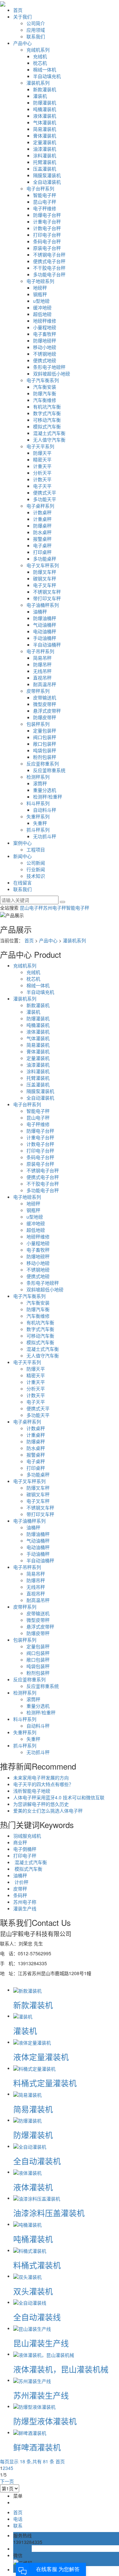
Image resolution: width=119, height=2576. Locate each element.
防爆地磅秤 (45, 340)
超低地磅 (42, 314)
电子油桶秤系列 (43, 605)
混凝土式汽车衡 (49, 433)
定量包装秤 (45, 730)
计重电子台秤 (47, 221)
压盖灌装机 (45, 169)
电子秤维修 (45, 208)
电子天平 (42, 486)
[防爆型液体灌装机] (34, 2406)
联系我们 (36, 36)
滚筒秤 (40, 783)
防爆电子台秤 (47, 215)
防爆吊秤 (42, 664)
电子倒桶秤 (25, 1849)
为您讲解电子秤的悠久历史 (41, 1804)
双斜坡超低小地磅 (52, 373)
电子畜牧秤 (45, 334)
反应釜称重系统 (49, 770)
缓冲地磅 (42, 307)
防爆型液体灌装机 (45, 2421)
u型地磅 (41, 301)
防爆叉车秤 (45, 572)
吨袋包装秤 (45, 750)
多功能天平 (45, 499)
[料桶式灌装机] (30, 2250)
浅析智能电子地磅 (32, 1791)
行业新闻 (36, 869)
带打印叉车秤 (47, 598)
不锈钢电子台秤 (49, 254)
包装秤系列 (38, 724)
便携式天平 (45, 492)
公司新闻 (36, 863)
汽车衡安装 (45, 387)
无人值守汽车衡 (49, 440)
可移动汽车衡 (47, 420)
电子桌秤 (42, 545)
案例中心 (22, 843)
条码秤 (20, 1895)
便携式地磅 (45, 360)
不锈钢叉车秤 (47, 592)
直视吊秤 (42, 678)
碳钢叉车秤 (45, 578)
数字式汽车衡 (47, 413)
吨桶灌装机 (45, 109)
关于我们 (22, 17)
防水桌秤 (42, 532)
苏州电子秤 (55, 908)
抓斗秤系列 (38, 830)
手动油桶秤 (45, 638)
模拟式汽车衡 (47, 426)
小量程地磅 (45, 327)
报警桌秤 (42, 539)
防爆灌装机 (45, 102)
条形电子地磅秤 (49, 367)
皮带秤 (20, 1889)
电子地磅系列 (40, 281)
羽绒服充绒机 (27, 1836)
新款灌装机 (45, 89)
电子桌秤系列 (40, 506)
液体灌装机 (45, 116)
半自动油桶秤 (47, 644)
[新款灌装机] (27, 1990)
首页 (18, 10)
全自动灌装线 (37, 2317)
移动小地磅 (45, 347)
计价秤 (21, 1882)
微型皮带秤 (45, 704)
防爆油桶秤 (45, 618)
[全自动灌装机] (30, 2146)
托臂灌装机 (45, 162)
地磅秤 (40, 288)
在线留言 (22, 882)
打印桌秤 (42, 552)
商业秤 (20, 1842)
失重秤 (40, 823)
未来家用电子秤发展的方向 (41, 1777)
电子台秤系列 (40, 188)
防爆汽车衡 (45, 393)
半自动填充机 (47, 76)
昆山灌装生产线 (41, 2343)
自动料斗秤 (45, 810)
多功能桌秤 (45, 559)
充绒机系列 (38, 50)
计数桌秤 (42, 512)
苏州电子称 (25, 1902)
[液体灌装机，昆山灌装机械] (44, 2354)
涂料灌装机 (45, 155)
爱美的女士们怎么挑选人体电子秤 (48, 1811)
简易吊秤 (42, 658)
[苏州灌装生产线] (32, 2380)
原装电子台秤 (47, 248)
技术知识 (36, 876)
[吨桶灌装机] (27, 2224)
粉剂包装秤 (45, 757)
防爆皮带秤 (45, 717)
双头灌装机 (33, 2291)
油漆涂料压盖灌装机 (49, 2213)
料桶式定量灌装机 (45, 2083)
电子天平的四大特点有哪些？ (43, 1784)
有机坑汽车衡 (47, 407)
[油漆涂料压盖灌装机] (37, 2198)
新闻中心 (22, 856)
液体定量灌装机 (41, 2057)
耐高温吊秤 (45, 684)
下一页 (7, 2481)
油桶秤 (40, 611)
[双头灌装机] (27, 2276)
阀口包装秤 (45, 737)
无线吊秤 (42, 671)
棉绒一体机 (45, 69)
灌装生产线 (25, 1908)
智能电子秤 (45, 195)
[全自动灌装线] (30, 2302)
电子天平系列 (40, 446)
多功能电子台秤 (49, 274)
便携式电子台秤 (49, 261)
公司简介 (36, 23)
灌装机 (40, 96)
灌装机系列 (38, 83)
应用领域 (36, 30)
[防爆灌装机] (27, 2120)
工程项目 (36, 849)
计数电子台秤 (47, 228)
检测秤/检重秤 (48, 797)
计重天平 (42, 466)
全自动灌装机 (47, 182)
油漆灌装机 (45, 149)
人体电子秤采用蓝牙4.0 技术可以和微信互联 (59, 1797)
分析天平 (42, 473)
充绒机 (40, 56)
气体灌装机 (45, 122)
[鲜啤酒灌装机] (30, 2432)
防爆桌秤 (42, 526)
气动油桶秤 (45, 625)
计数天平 (42, 479)
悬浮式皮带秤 (47, 711)
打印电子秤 (25, 1855)
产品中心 (22, 43)
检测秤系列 (38, 777)
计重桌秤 (42, 519)
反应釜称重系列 (43, 763)
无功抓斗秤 (45, 836)
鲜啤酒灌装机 (37, 2447)
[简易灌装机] (27, 2094)
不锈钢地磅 (45, 354)
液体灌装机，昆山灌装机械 (61, 2369)
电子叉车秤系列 (43, 565)
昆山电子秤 (45, 202)
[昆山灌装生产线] (32, 2328)
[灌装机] (23, 2016)
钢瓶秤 (40, 294)
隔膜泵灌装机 (47, 175)
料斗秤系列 (38, 803)
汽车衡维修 (45, 400)
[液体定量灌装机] (32, 2042)
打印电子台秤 (47, 235)
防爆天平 (42, 453)
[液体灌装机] (27, 2172)
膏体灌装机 (45, 136)
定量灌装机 (45, 142)
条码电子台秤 (47, 241)
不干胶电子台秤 (49, 268)
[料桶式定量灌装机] (34, 2068)
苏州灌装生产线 (41, 2395)
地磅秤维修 (45, 321)
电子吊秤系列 (40, 651)
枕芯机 (40, 63)
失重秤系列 (38, 816)
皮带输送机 (45, 697)
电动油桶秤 (45, 631)
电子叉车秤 (45, 585)
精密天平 (42, 459)
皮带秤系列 (38, 691)
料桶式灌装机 (37, 2265)
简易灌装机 (45, 129)
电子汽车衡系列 (43, 380)
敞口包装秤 (45, 744)
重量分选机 (45, 790)
